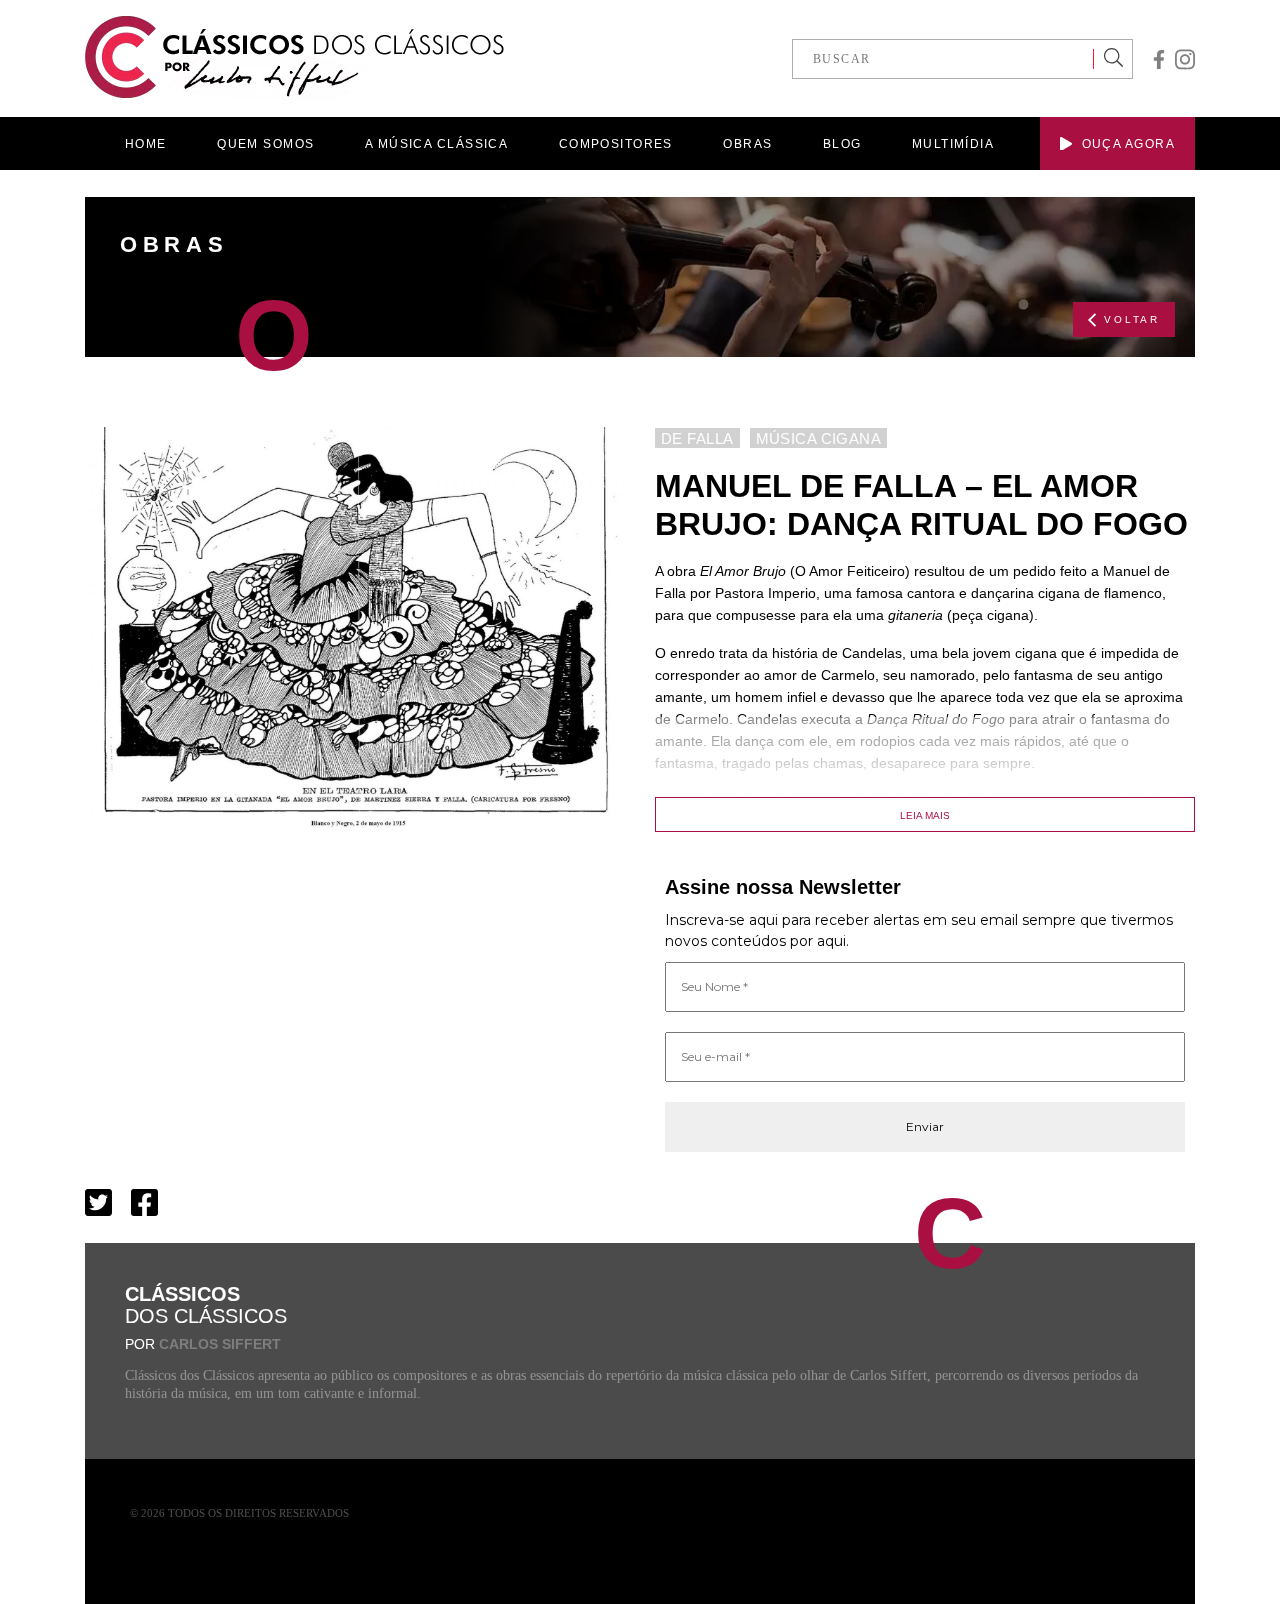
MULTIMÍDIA (953, 144)
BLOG (842, 144)
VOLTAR (1132, 319)
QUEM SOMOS (265, 144)
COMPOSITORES (616, 144)
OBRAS (747, 144)
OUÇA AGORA (1128, 144)
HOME (146, 144)
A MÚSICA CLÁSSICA (436, 144)
